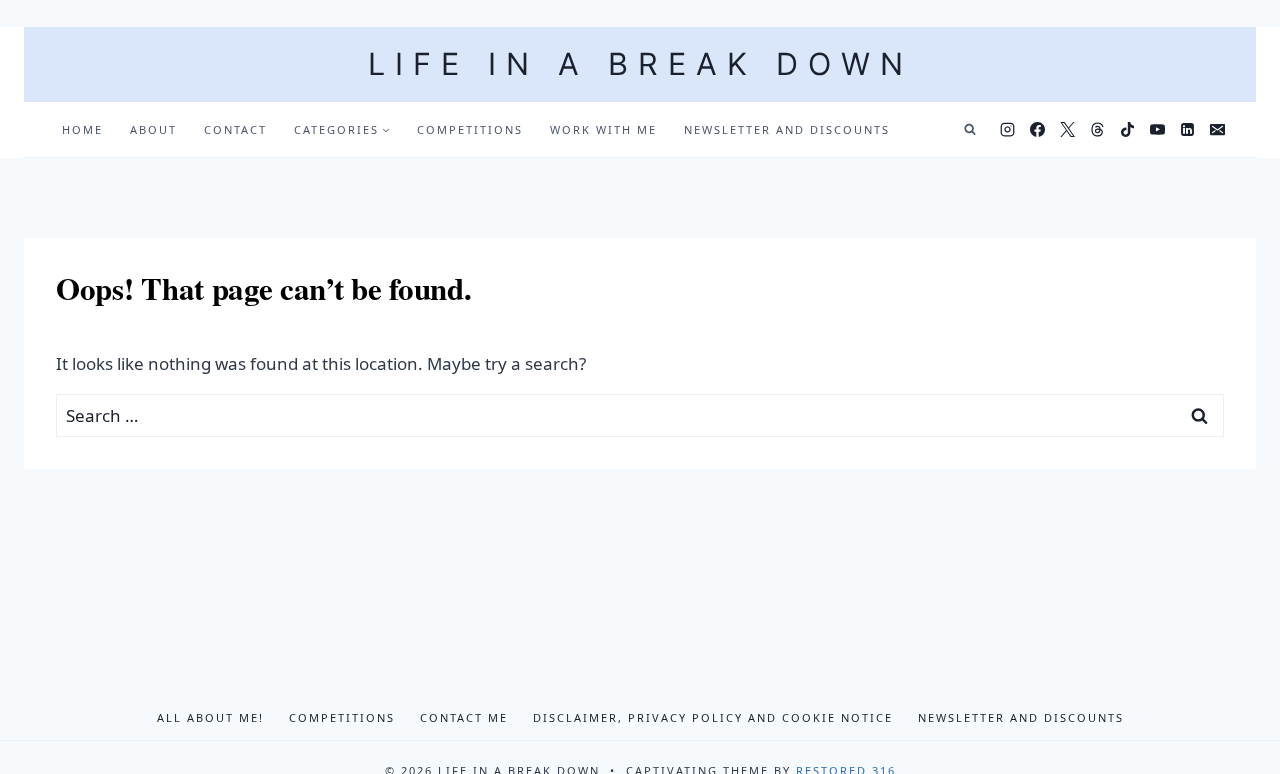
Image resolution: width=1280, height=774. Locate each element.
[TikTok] (1127, 130)
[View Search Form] (970, 130)
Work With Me (603, 129)
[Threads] (1097, 130)
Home (82, 129)
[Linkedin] (1187, 130)
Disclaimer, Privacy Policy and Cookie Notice (713, 717)
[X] (1067, 130)
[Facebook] (1037, 130)
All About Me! (210, 717)
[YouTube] (1157, 130)
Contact (235, 129)
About (153, 129)
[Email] (1217, 130)
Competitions (470, 129)
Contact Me (464, 717)
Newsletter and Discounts (787, 129)
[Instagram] (1007, 130)
